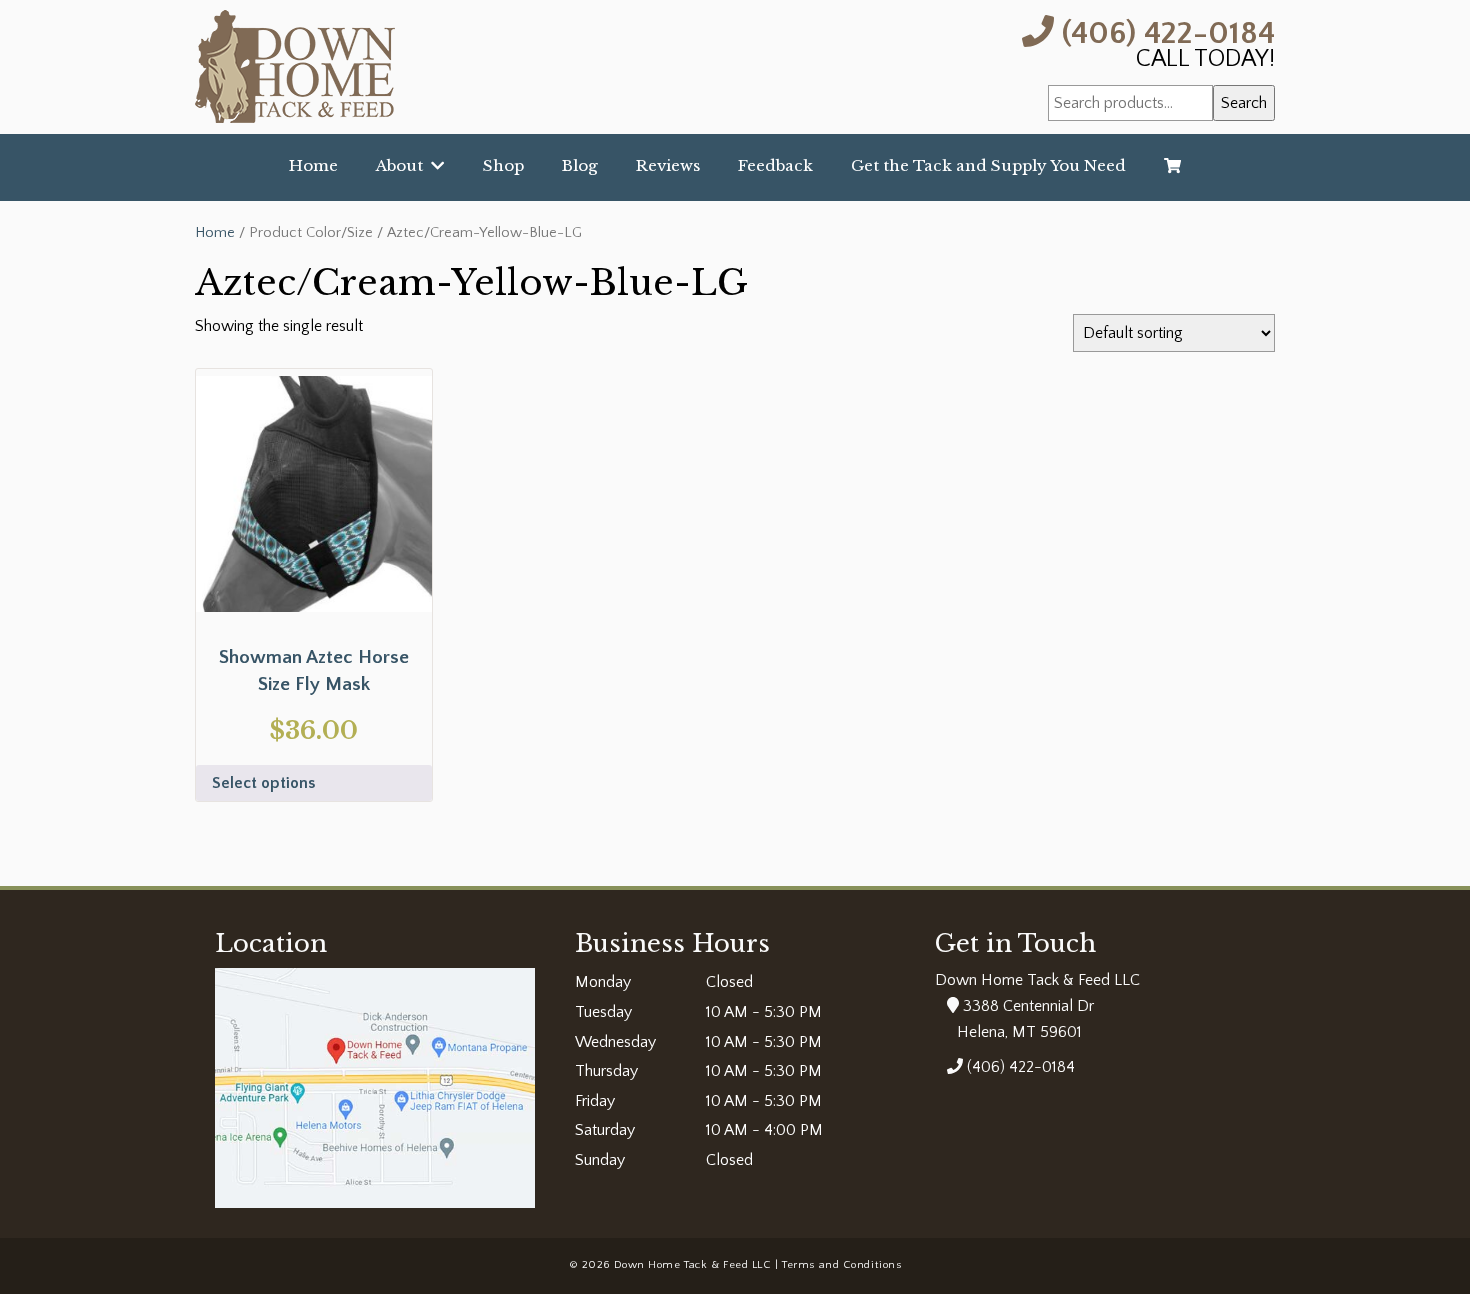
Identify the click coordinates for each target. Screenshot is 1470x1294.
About (403, 165)
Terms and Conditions (841, 1265)
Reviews (668, 165)
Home (313, 165)
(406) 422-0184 (1164, 31)
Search (1244, 103)
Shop (503, 165)
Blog (580, 165)
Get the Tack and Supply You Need (988, 165)
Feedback (775, 165)
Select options (263, 783)
